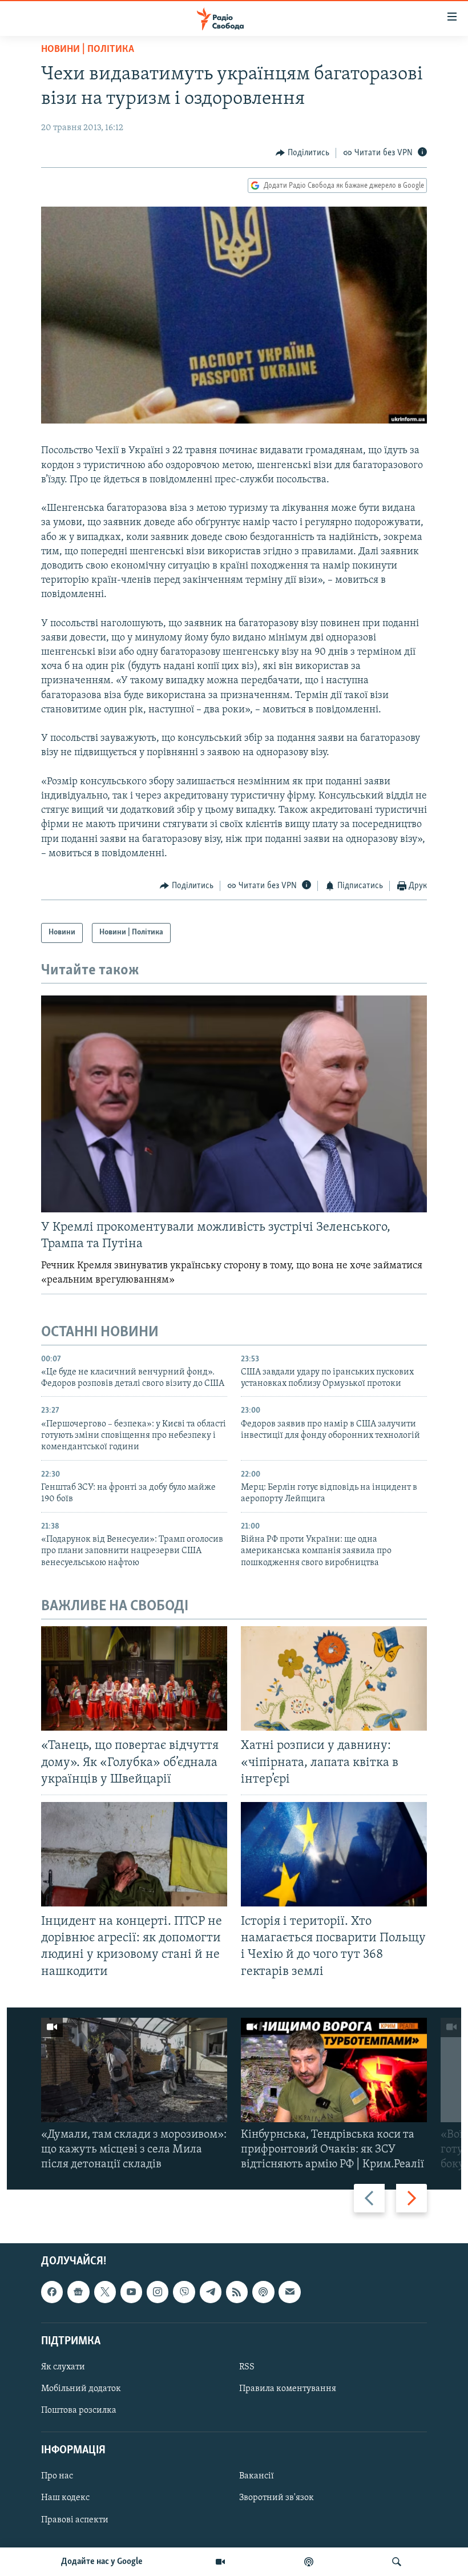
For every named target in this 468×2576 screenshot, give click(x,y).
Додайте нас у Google (102, 2562)
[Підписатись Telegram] (211, 2292)
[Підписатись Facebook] (52, 2292)
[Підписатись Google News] (78, 2292)
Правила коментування (288, 2389)
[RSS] (237, 2292)
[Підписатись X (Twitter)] (105, 2292)
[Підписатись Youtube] (131, 2292)
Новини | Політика (88, 50)
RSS (247, 2367)
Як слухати (63, 2367)
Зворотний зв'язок (277, 2498)
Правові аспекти (75, 2519)
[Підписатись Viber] (184, 2292)
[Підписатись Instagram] (158, 2292)
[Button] (302, 153)
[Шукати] (397, 2562)
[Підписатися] (289, 2292)
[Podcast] (263, 2292)
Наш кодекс (65, 2498)
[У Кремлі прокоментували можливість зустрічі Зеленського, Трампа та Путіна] (234, 1104)
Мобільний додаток (81, 2389)
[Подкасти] (309, 2562)
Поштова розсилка (79, 2410)
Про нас (57, 2476)
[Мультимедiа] (220, 2562)
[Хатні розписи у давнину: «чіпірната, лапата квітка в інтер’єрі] (334, 1678)
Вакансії (257, 2476)
